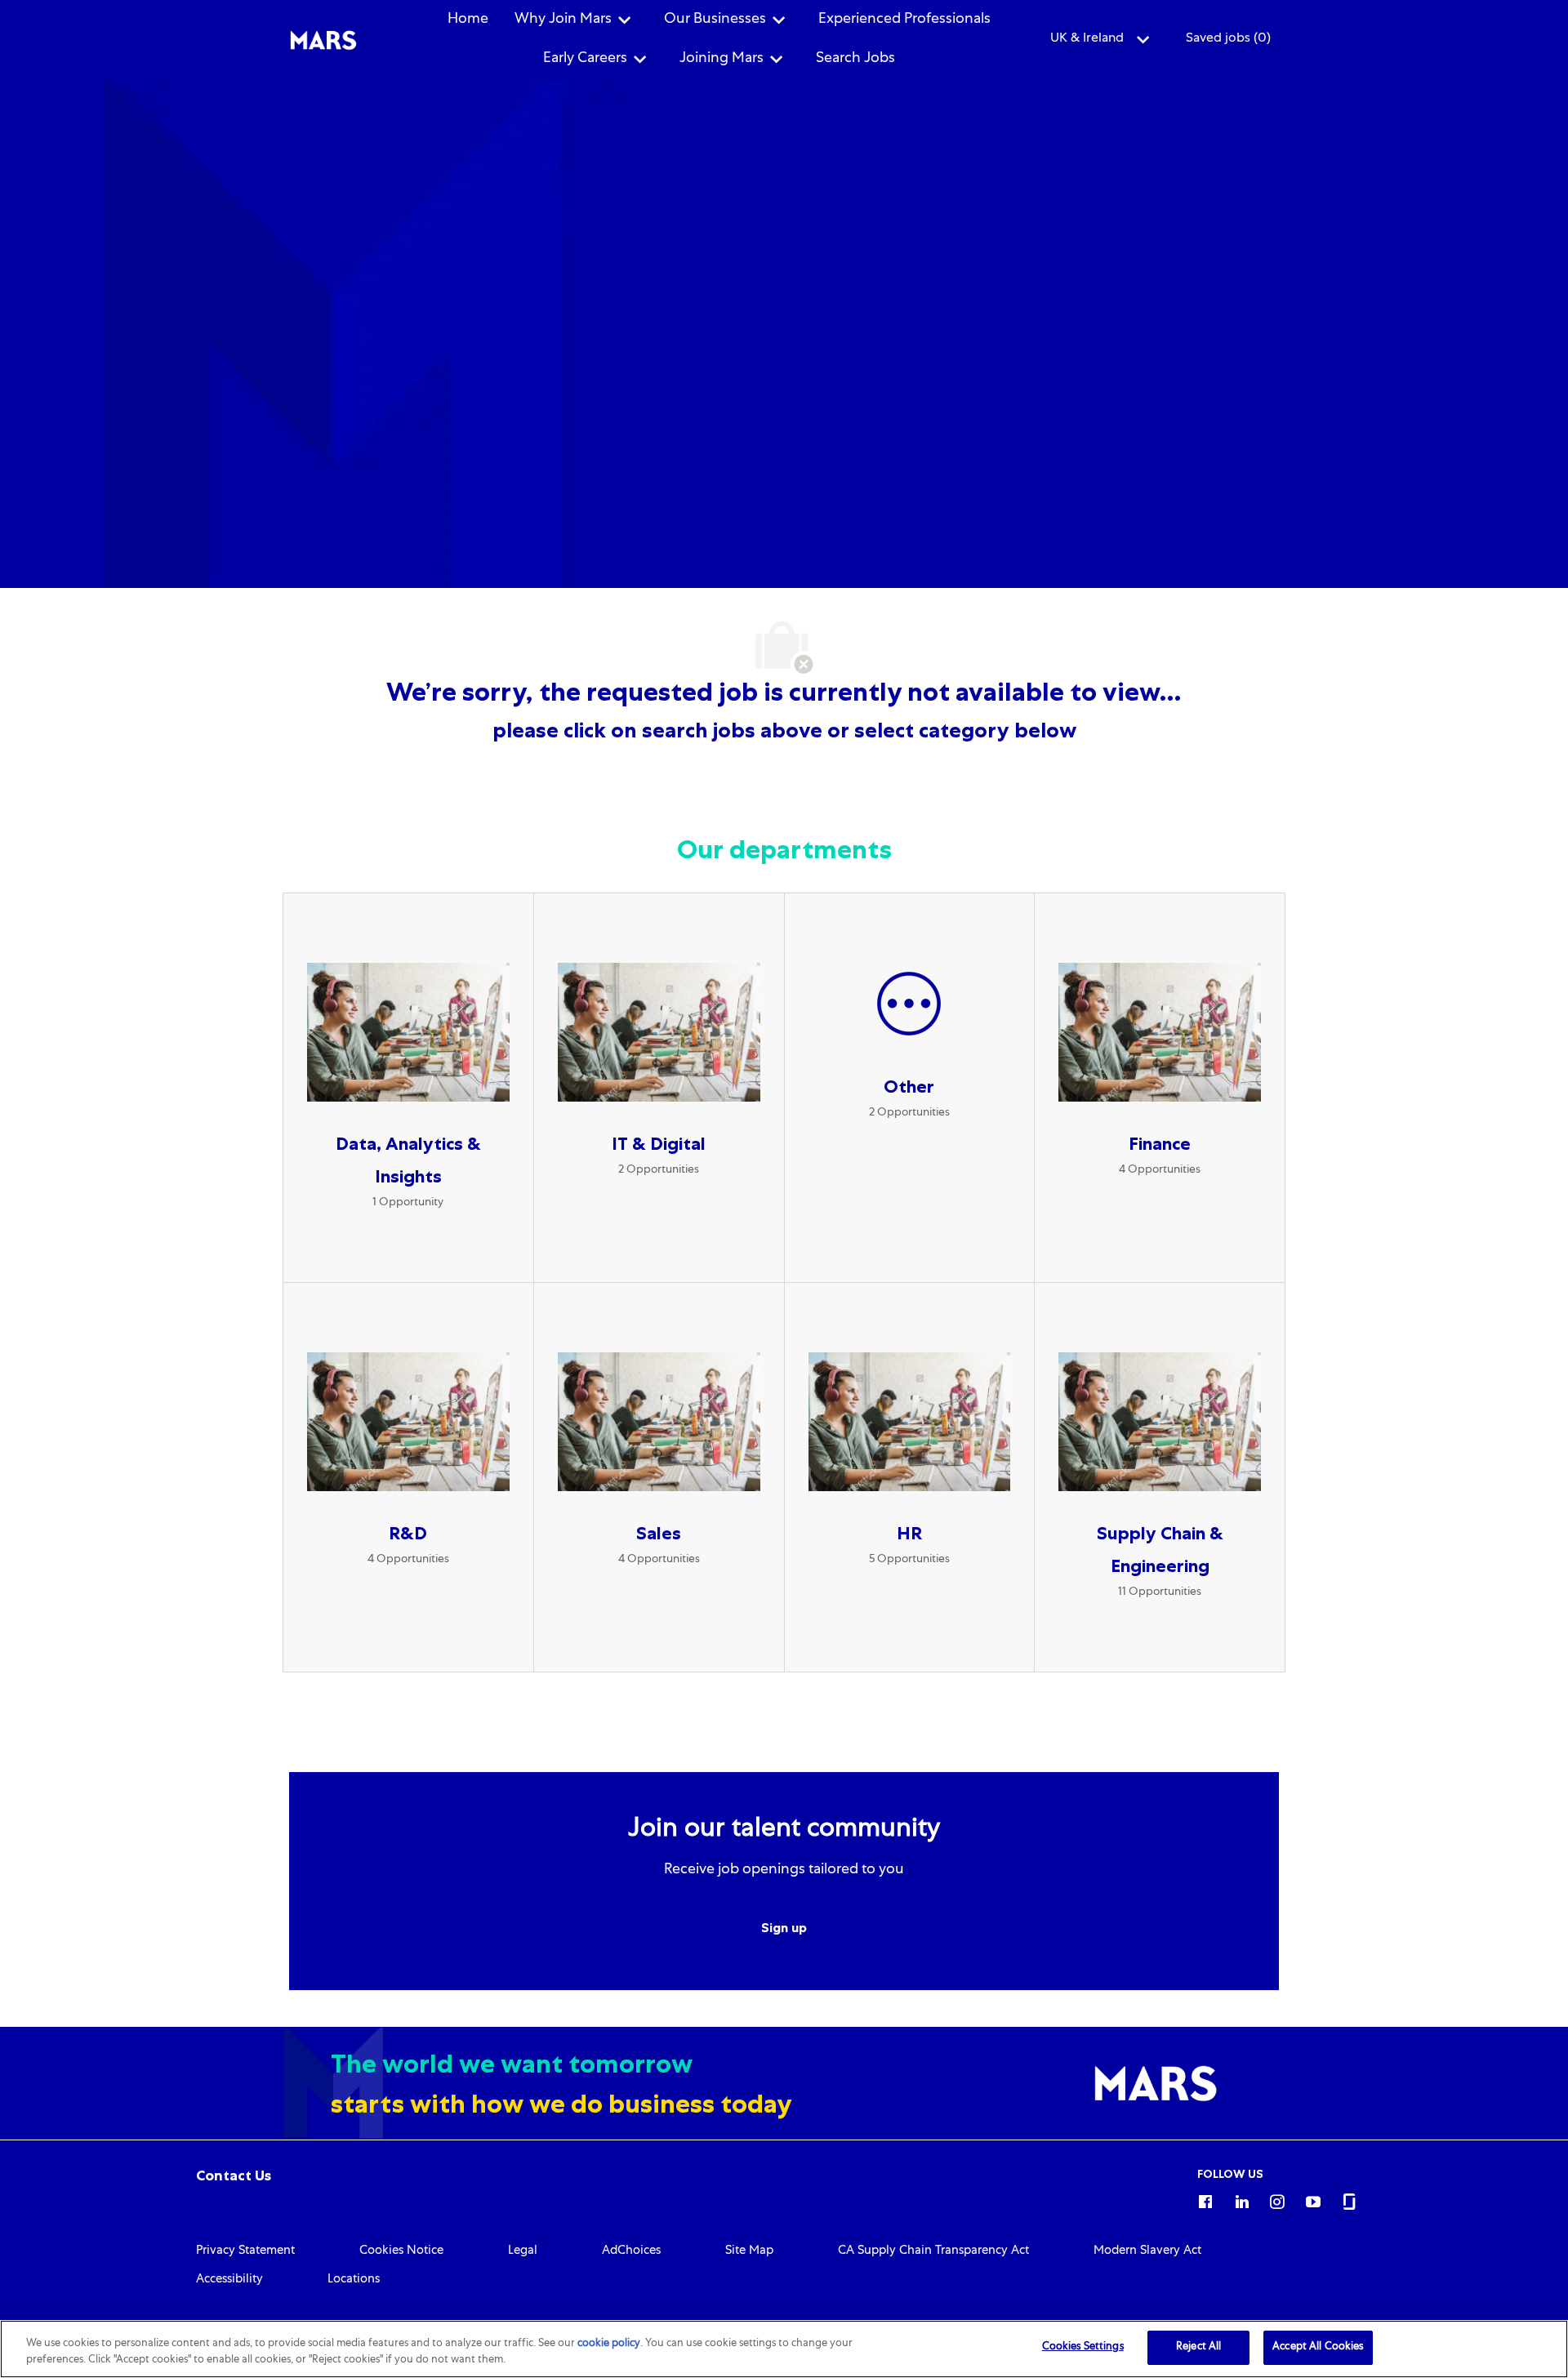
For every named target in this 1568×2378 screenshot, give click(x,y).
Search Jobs (855, 59)
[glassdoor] (1349, 2199)
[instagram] (1277, 2199)
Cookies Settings (1083, 2347)
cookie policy (609, 2344)
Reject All (1198, 2347)
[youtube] (1313, 2199)
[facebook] (1205, 2199)
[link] (234, 2175)
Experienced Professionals (904, 20)
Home (468, 20)
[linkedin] (1241, 2199)
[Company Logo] (323, 41)
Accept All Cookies (1318, 2347)
